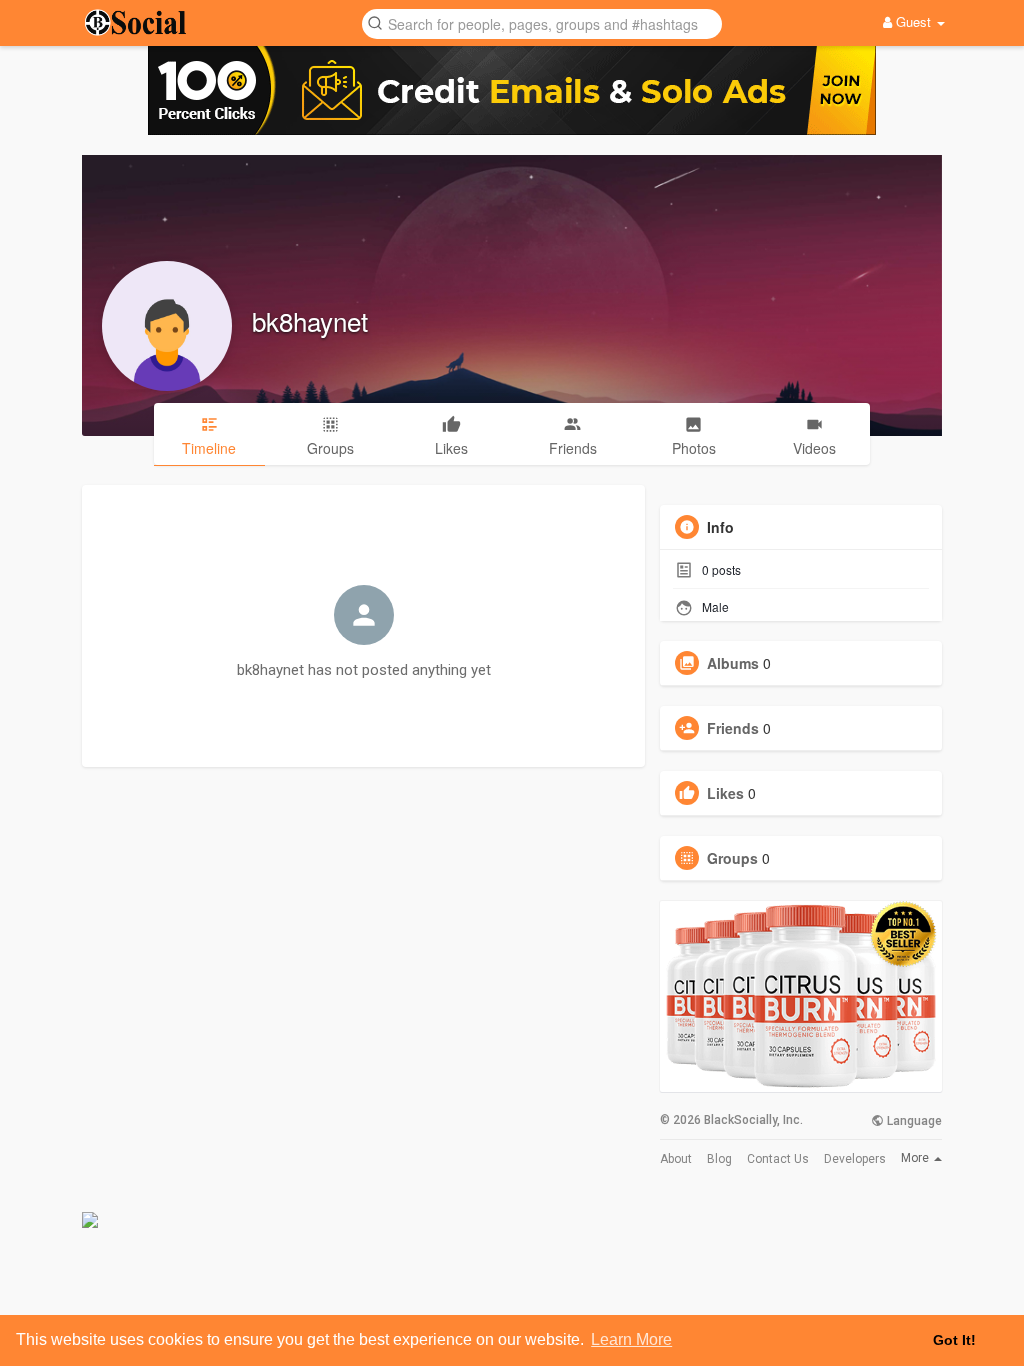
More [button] (916, 1158)
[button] (542, 22)
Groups (732, 858)
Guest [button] (913, 21)
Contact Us (778, 1159)
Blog (719, 1159)
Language (913, 1121)
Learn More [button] (631, 1339)
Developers (855, 1159)
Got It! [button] (954, 1340)
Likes (725, 793)
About (676, 1159)
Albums (733, 663)
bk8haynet (310, 320)
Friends (733, 728)
